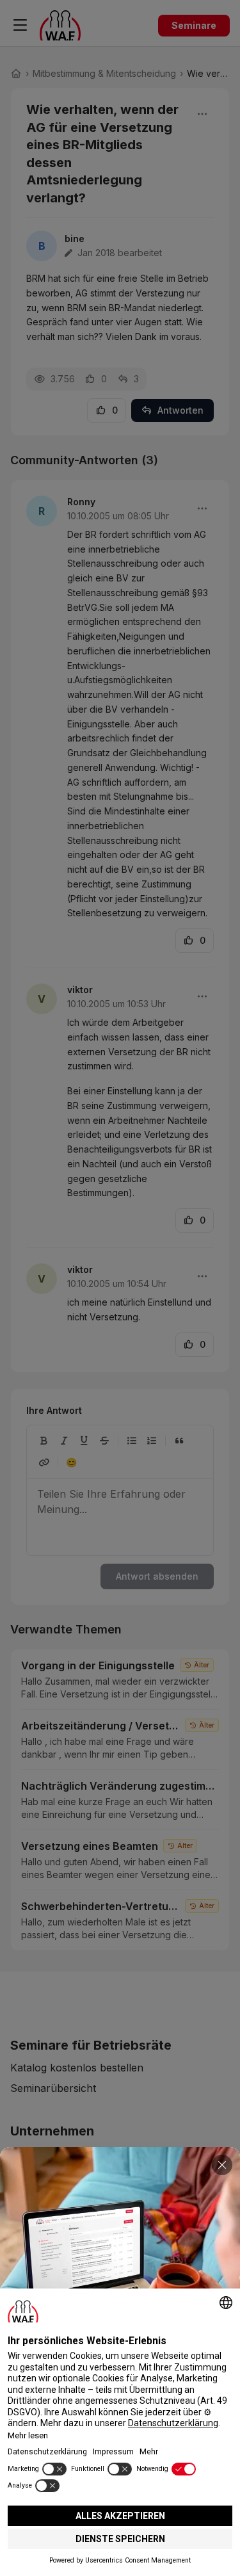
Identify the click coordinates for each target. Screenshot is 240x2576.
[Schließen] (222, 2165)
